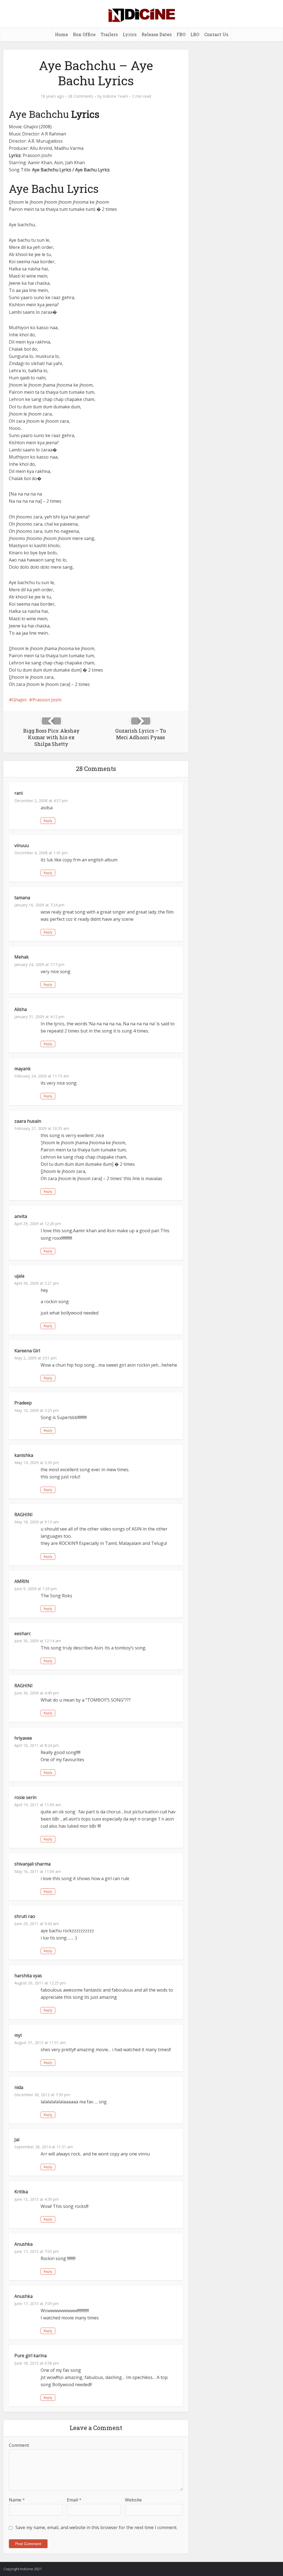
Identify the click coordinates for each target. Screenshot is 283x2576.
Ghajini (19, 700)
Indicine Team (115, 96)
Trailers (109, 34)
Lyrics (130, 34)
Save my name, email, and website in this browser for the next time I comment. (96, 2527)
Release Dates (157, 34)
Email (74, 2500)
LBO (195, 34)
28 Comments (81, 96)
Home (61, 34)
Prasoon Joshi (47, 700)
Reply (48, 821)
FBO (181, 34)
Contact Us (216, 34)
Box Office (84, 34)
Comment (19, 2445)
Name (17, 2500)
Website (133, 2500)
